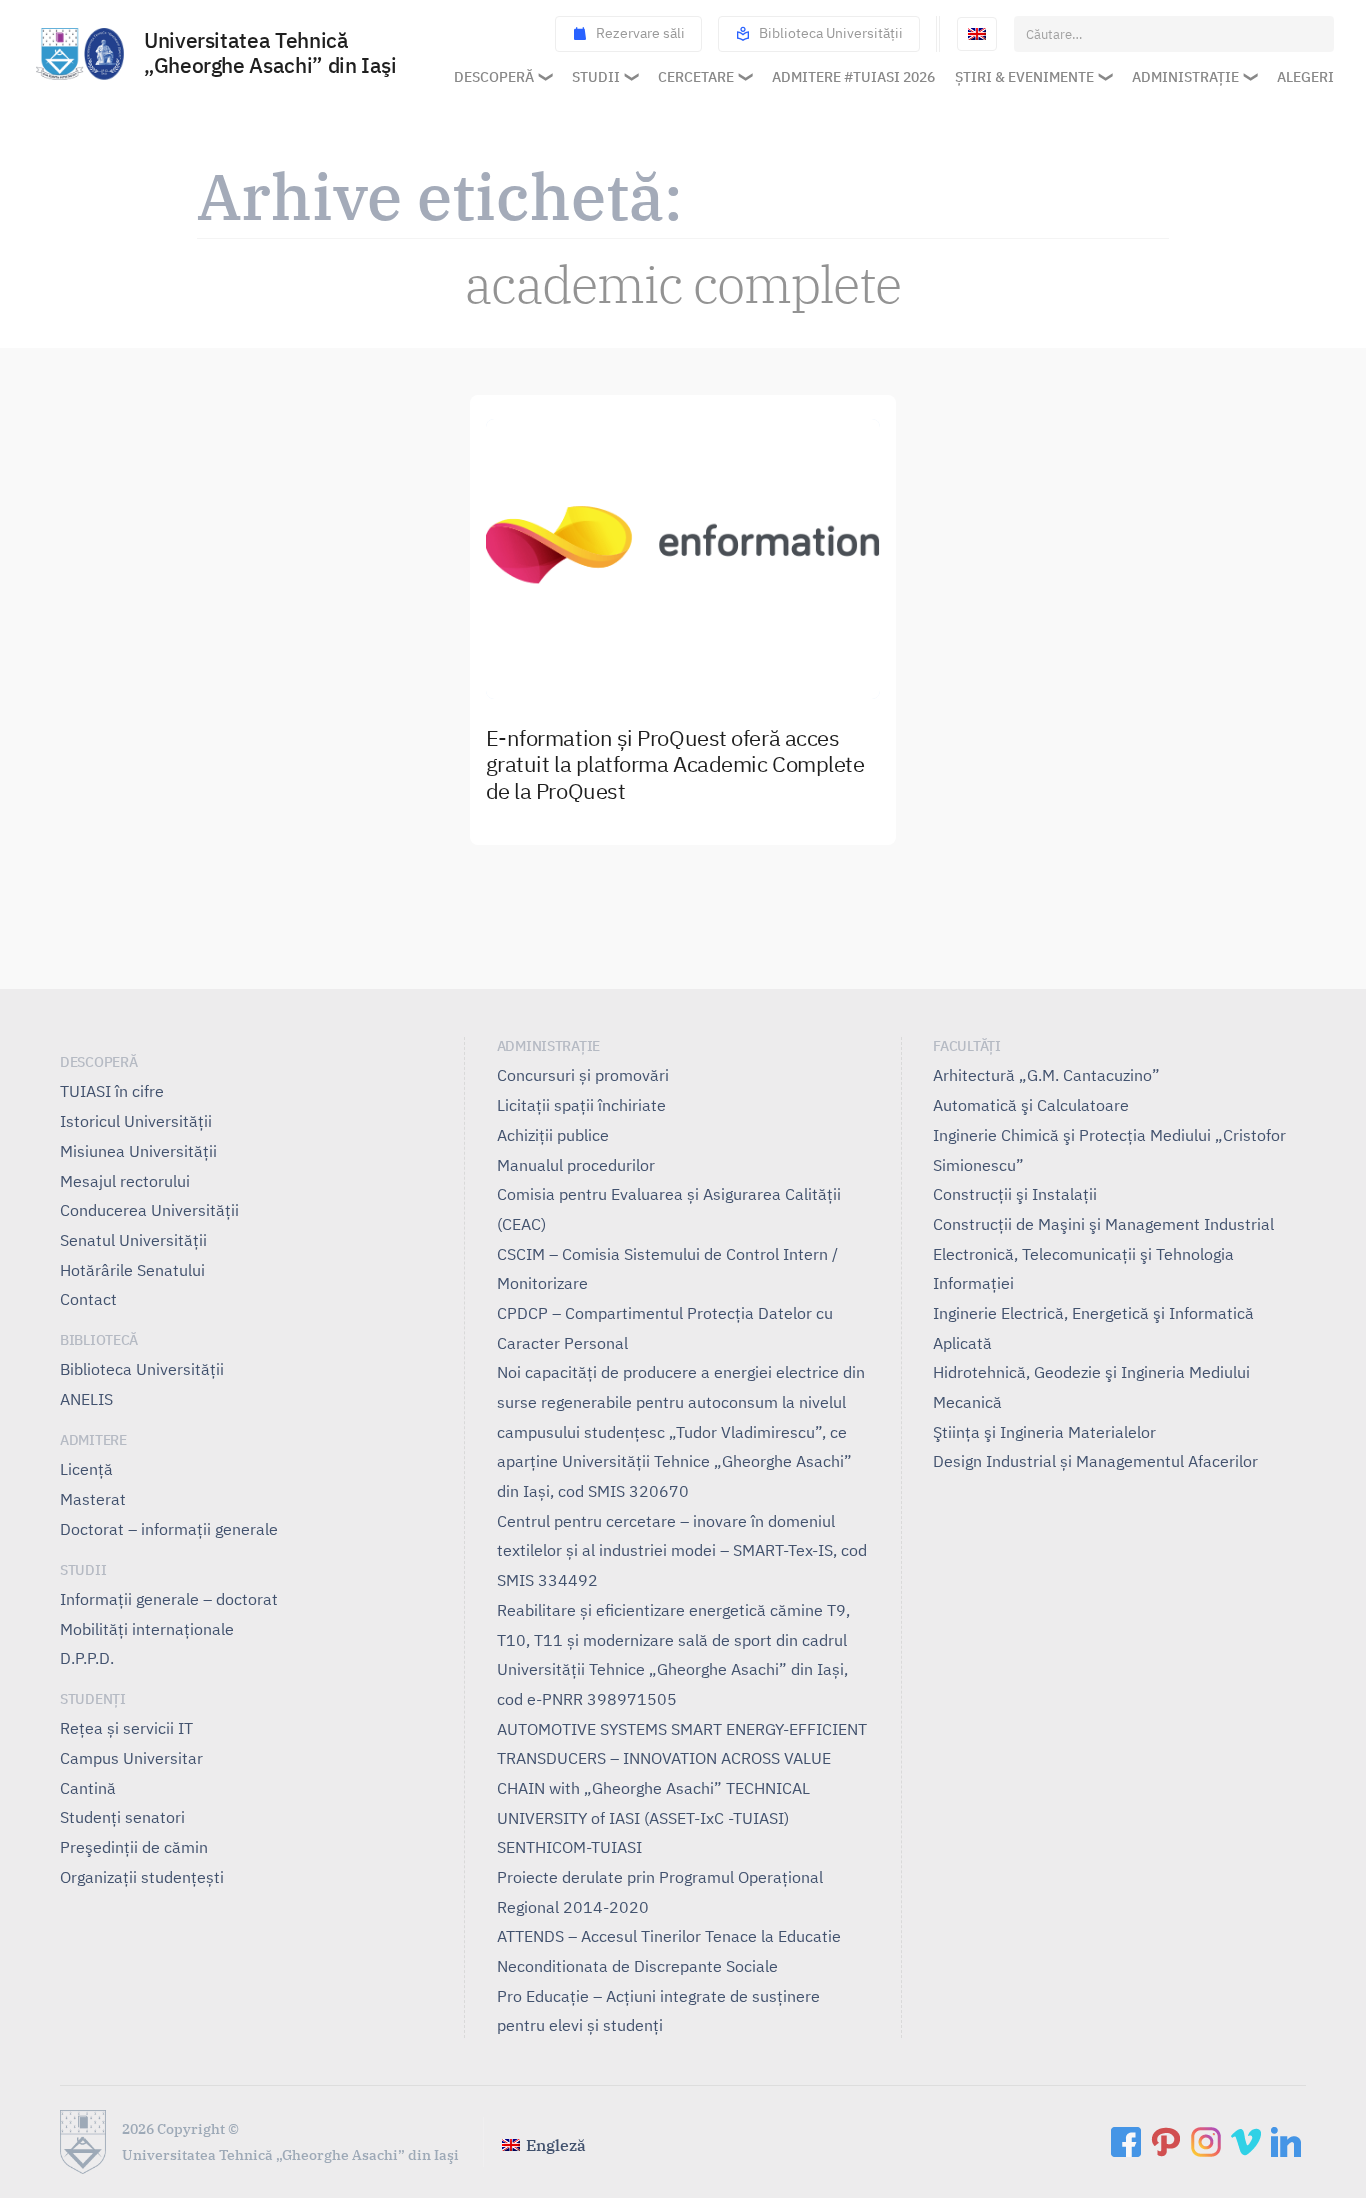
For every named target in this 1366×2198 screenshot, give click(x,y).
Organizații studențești (142, 1877)
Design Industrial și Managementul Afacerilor (1095, 1461)
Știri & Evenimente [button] (1024, 77)
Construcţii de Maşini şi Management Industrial (1103, 1224)
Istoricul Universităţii (136, 1121)
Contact (88, 1299)
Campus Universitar (131, 1758)
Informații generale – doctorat (169, 1599)
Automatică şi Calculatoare (1031, 1105)
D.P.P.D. (87, 1658)
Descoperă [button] (494, 77)
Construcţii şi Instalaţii (1015, 1194)
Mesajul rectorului (125, 1181)
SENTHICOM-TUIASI (569, 1847)
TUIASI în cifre (112, 1091)
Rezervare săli (640, 33)
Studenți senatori (122, 1817)
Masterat (93, 1499)
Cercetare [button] (696, 77)
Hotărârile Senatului (132, 1270)
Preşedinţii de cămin (134, 1847)
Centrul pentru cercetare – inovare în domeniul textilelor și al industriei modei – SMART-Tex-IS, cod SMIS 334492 (682, 1550)
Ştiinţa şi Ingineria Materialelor (1044, 1432)
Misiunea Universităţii (138, 1151)
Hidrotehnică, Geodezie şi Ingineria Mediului (1091, 1372)
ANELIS (86, 1399)
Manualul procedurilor (576, 1165)
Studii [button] (596, 77)
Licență (86, 1469)
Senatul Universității (133, 1240)
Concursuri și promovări (583, 1075)
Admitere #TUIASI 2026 (853, 77)
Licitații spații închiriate (581, 1105)
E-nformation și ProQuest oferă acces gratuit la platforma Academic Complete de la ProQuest (675, 765)
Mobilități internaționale (147, 1629)
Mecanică (967, 1402)
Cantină (88, 1788)
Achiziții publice (553, 1135)
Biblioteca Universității (831, 33)
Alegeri (1305, 77)
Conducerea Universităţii (149, 1210)
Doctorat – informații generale (169, 1529)
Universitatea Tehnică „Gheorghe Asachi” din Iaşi (270, 54)
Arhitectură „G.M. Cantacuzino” (1046, 1075)
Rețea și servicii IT (126, 1728)
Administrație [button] (1185, 77)
